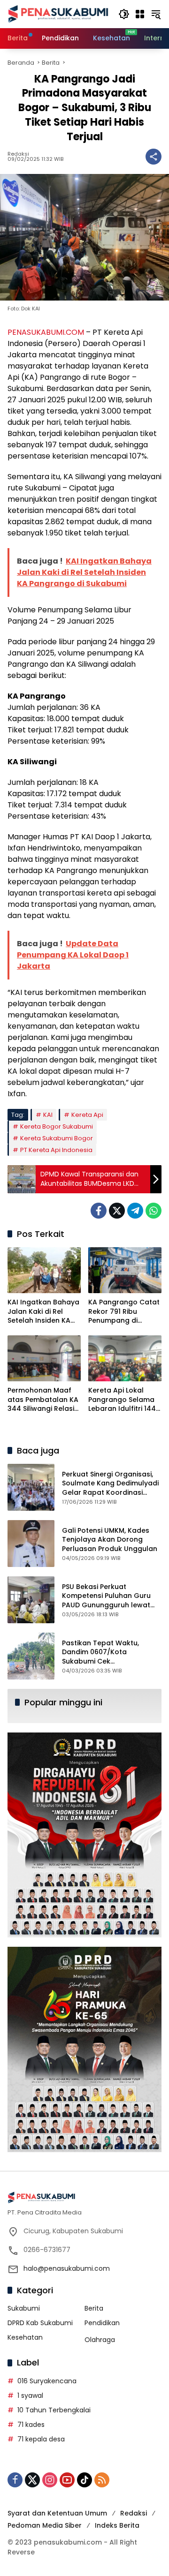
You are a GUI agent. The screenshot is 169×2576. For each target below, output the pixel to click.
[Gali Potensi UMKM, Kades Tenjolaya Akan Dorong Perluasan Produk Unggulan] (31, 1544)
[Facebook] (99, 1211)
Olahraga (100, 2340)
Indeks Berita (117, 2525)
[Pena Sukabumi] (58, 14)
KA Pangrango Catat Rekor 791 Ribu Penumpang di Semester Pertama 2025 (124, 1312)
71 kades (31, 2425)
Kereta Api (87, 1115)
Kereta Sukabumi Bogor (57, 1138)
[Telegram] (135, 1211)
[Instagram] (50, 2480)
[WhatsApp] (154, 1211)
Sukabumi (24, 2308)
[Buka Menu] (140, 14)
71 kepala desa (41, 2439)
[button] (124, 14)
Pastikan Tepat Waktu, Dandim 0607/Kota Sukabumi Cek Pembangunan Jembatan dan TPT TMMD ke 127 (106, 1661)
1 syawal (30, 2395)
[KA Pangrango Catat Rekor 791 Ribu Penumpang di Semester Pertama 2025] (125, 1270)
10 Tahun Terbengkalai (54, 2410)
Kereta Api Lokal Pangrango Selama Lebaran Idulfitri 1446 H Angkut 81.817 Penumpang (124, 1400)
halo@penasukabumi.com (67, 2268)
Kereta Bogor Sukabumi (57, 1126)
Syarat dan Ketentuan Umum (57, 2513)
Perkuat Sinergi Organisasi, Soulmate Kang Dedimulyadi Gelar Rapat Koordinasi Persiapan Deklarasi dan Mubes (110, 1492)
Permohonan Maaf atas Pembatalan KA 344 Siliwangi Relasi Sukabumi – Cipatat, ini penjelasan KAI (43, 1400)
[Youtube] (67, 2480)
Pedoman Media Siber (45, 2525)
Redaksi (18, 154)
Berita (94, 2308)
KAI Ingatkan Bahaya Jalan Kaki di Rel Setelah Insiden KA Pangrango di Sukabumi (43, 1312)
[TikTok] (84, 2480)
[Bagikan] (154, 157)
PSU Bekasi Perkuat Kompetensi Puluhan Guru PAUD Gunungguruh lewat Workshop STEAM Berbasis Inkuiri (107, 1605)
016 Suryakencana (47, 2381)
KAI (48, 1115)
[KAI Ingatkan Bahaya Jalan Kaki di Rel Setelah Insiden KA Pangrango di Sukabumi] (44, 1270)
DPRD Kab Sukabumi (40, 2323)
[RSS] (102, 2480)
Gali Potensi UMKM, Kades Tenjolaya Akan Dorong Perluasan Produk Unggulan (110, 1540)
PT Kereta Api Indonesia (56, 1150)
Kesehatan (25, 2337)
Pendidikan (102, 2323)
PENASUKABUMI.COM (46, 332)
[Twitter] (117, 1211)
